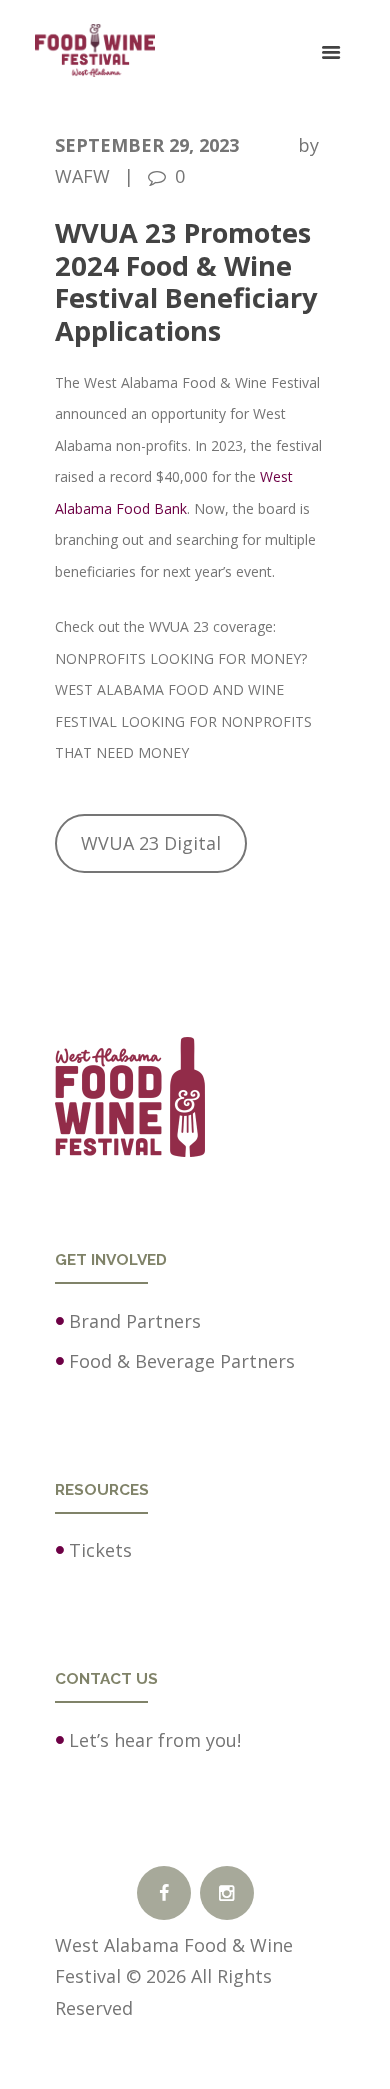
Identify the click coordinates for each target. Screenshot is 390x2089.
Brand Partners (135, 1321)
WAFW (82, 176)
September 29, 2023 (147, 145)
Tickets (100, 1550)
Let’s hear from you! (155, 1740)
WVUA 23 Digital (151, 843)
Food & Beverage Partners (182, 1361)
